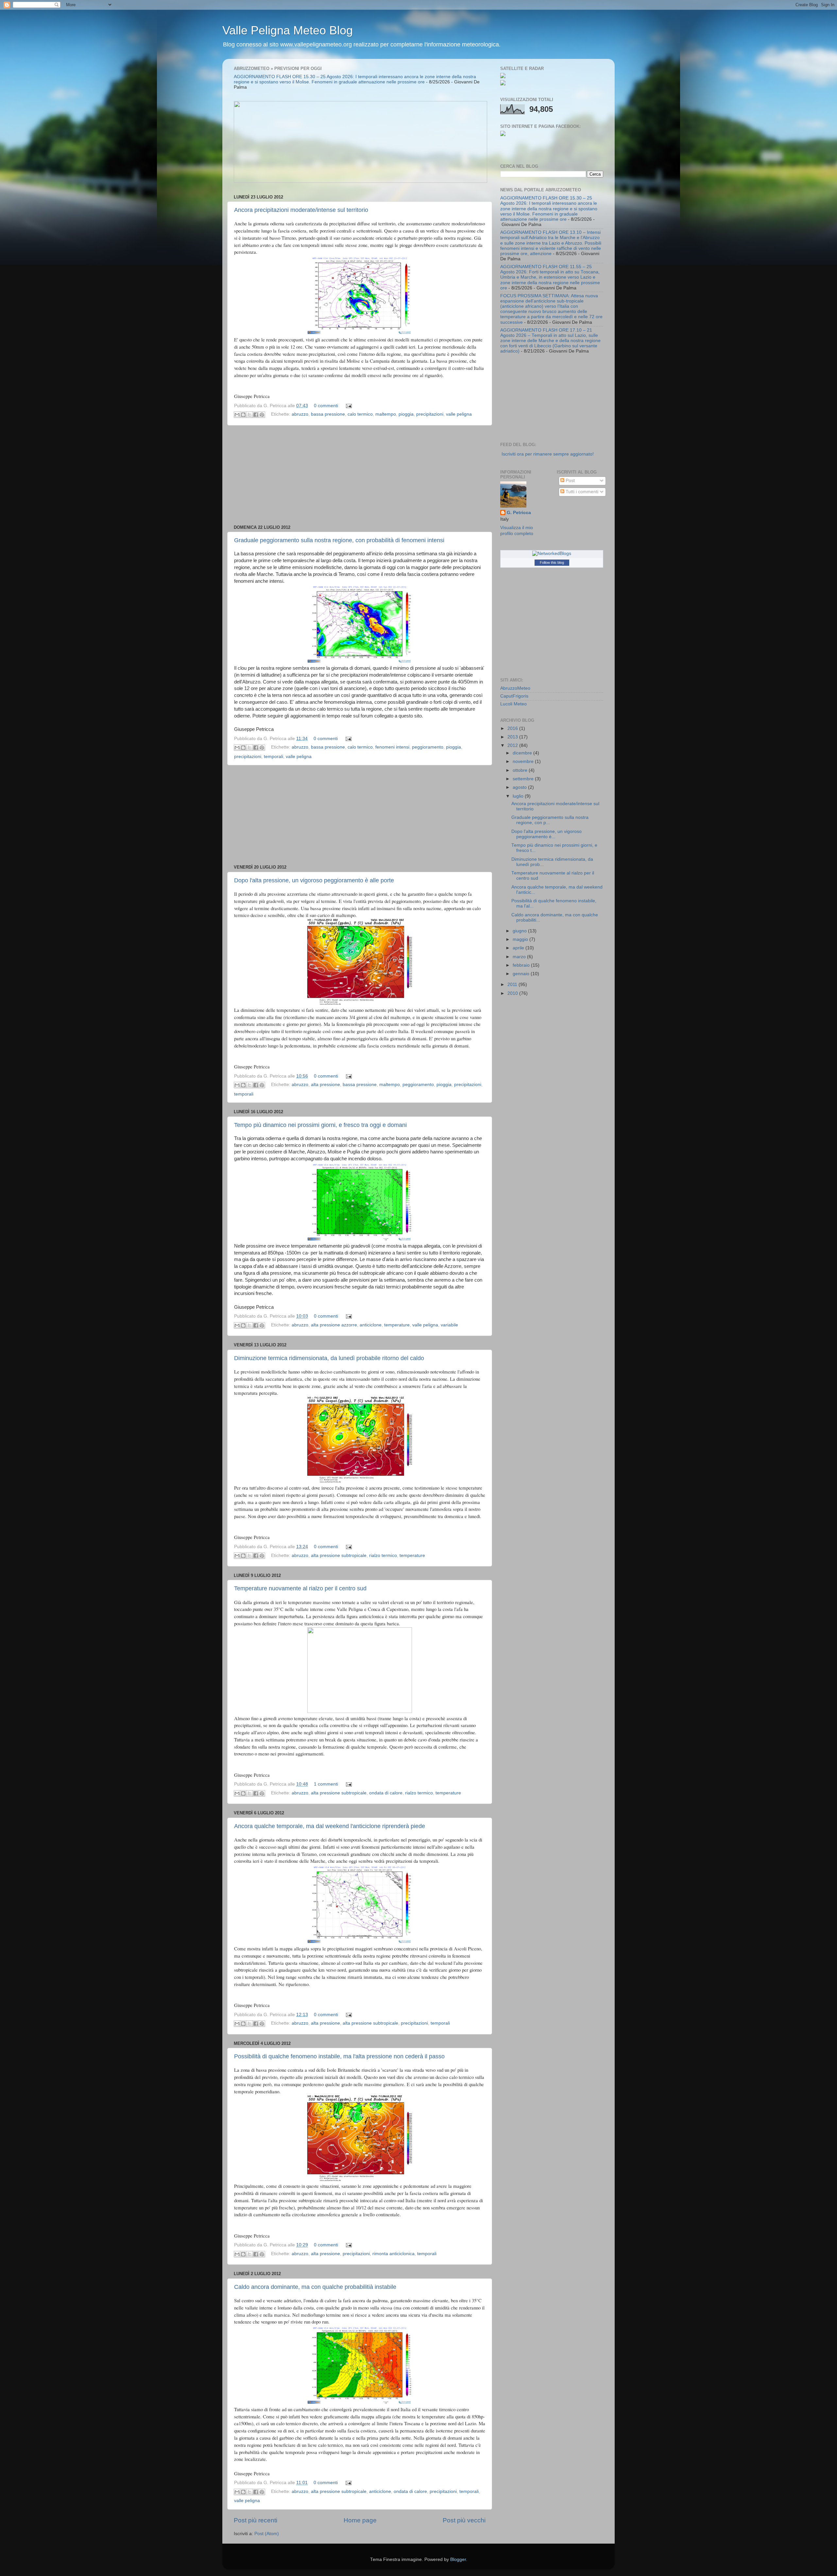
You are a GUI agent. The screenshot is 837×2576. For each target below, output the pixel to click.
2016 (513, 728)
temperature (397, 1325)
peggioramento (428, 747)
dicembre (523, 753)
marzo (520, 957)
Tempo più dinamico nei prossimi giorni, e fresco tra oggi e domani (320, 1125)
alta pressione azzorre (334, 1325)
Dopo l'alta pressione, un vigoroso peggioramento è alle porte (314, 880)
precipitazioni (430, 415)
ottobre (521, 770)
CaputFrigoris (514, 696)
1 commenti (326, 1784)
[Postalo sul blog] (243, 415)
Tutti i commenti (581, 492)
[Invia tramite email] (237, 415)
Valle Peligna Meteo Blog (288, 30)
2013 (513, 737)
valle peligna (459, 415)
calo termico (360, 415)
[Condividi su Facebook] (256, 415)
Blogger (458, 2559)
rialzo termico (383, 1556)
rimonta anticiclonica (393, 2254)
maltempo (386, 415)
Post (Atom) (267, 2534)
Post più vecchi (464, 2520)
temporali (273, 757)
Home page (360, 2520)
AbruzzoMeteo (515, 688)
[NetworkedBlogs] (552, 553)
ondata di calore (386, 1793)
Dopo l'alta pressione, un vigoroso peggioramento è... (547, 834)
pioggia (406, 415)
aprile (519, 948)
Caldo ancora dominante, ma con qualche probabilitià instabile (315, 2287)
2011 (513, 985)
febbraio (522, 965)
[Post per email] (348, 406)
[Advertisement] (360, 475)
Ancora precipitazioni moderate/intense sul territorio (301, 210)
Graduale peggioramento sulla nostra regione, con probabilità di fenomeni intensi (339, 540)
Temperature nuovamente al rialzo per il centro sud (300, 1588)
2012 (513, 745)
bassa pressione (328, 415)
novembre (524, 761)
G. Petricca (519, 513)
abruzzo (300, 415)
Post (570, 481)
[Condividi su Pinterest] (262, 415)
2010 (513, 993)
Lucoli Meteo (513, 704)
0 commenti (326, 406)
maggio (521, 939)
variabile (449, 1325)
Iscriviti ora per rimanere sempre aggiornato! (548, 454)
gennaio (522, 974)
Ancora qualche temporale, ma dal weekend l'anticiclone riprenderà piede (330, 1826)
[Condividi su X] (249, 415)
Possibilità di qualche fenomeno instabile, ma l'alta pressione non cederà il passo (339, 2056)
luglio (519, 796)
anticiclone (371, 1325)
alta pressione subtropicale (339, 1556)
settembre (524, 779)
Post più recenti (256, 2520)
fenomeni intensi (392, 747)
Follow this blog (552, 562)
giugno (520, 931)
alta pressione (325, 1085)
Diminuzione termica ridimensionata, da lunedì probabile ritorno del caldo (329, 1358)
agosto (520, 787)
